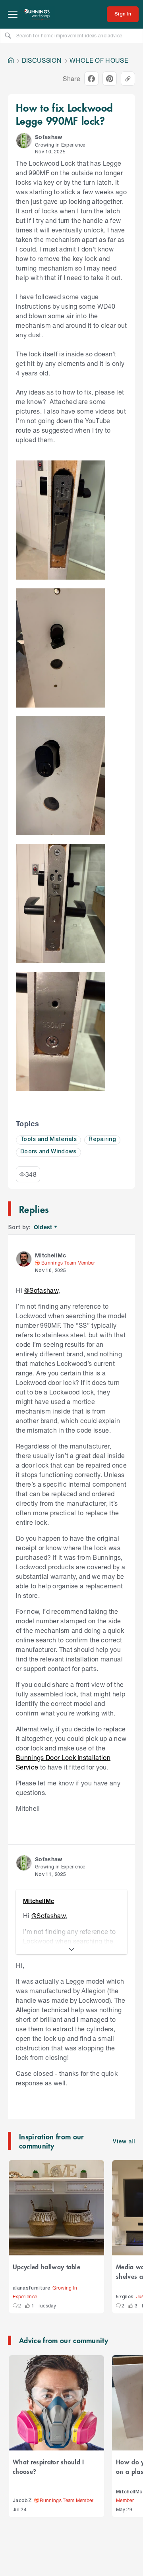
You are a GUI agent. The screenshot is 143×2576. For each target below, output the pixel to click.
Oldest (43, 1227)
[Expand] (71, 1949)
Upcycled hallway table (46, 2267)
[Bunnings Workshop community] (37, 14)
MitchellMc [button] (50, 1255)
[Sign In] (123, 14)
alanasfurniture (31, 2288)
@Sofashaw (41, 1290)
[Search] (8, 35)
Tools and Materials (48, 1140)
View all (124, 2142)
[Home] (11, 60)
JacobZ (22, 2501)
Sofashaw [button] (49, 137)
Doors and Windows (48, 1152)
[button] (24, 141)
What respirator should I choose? (48, 2466)
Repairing (102, 1140)
